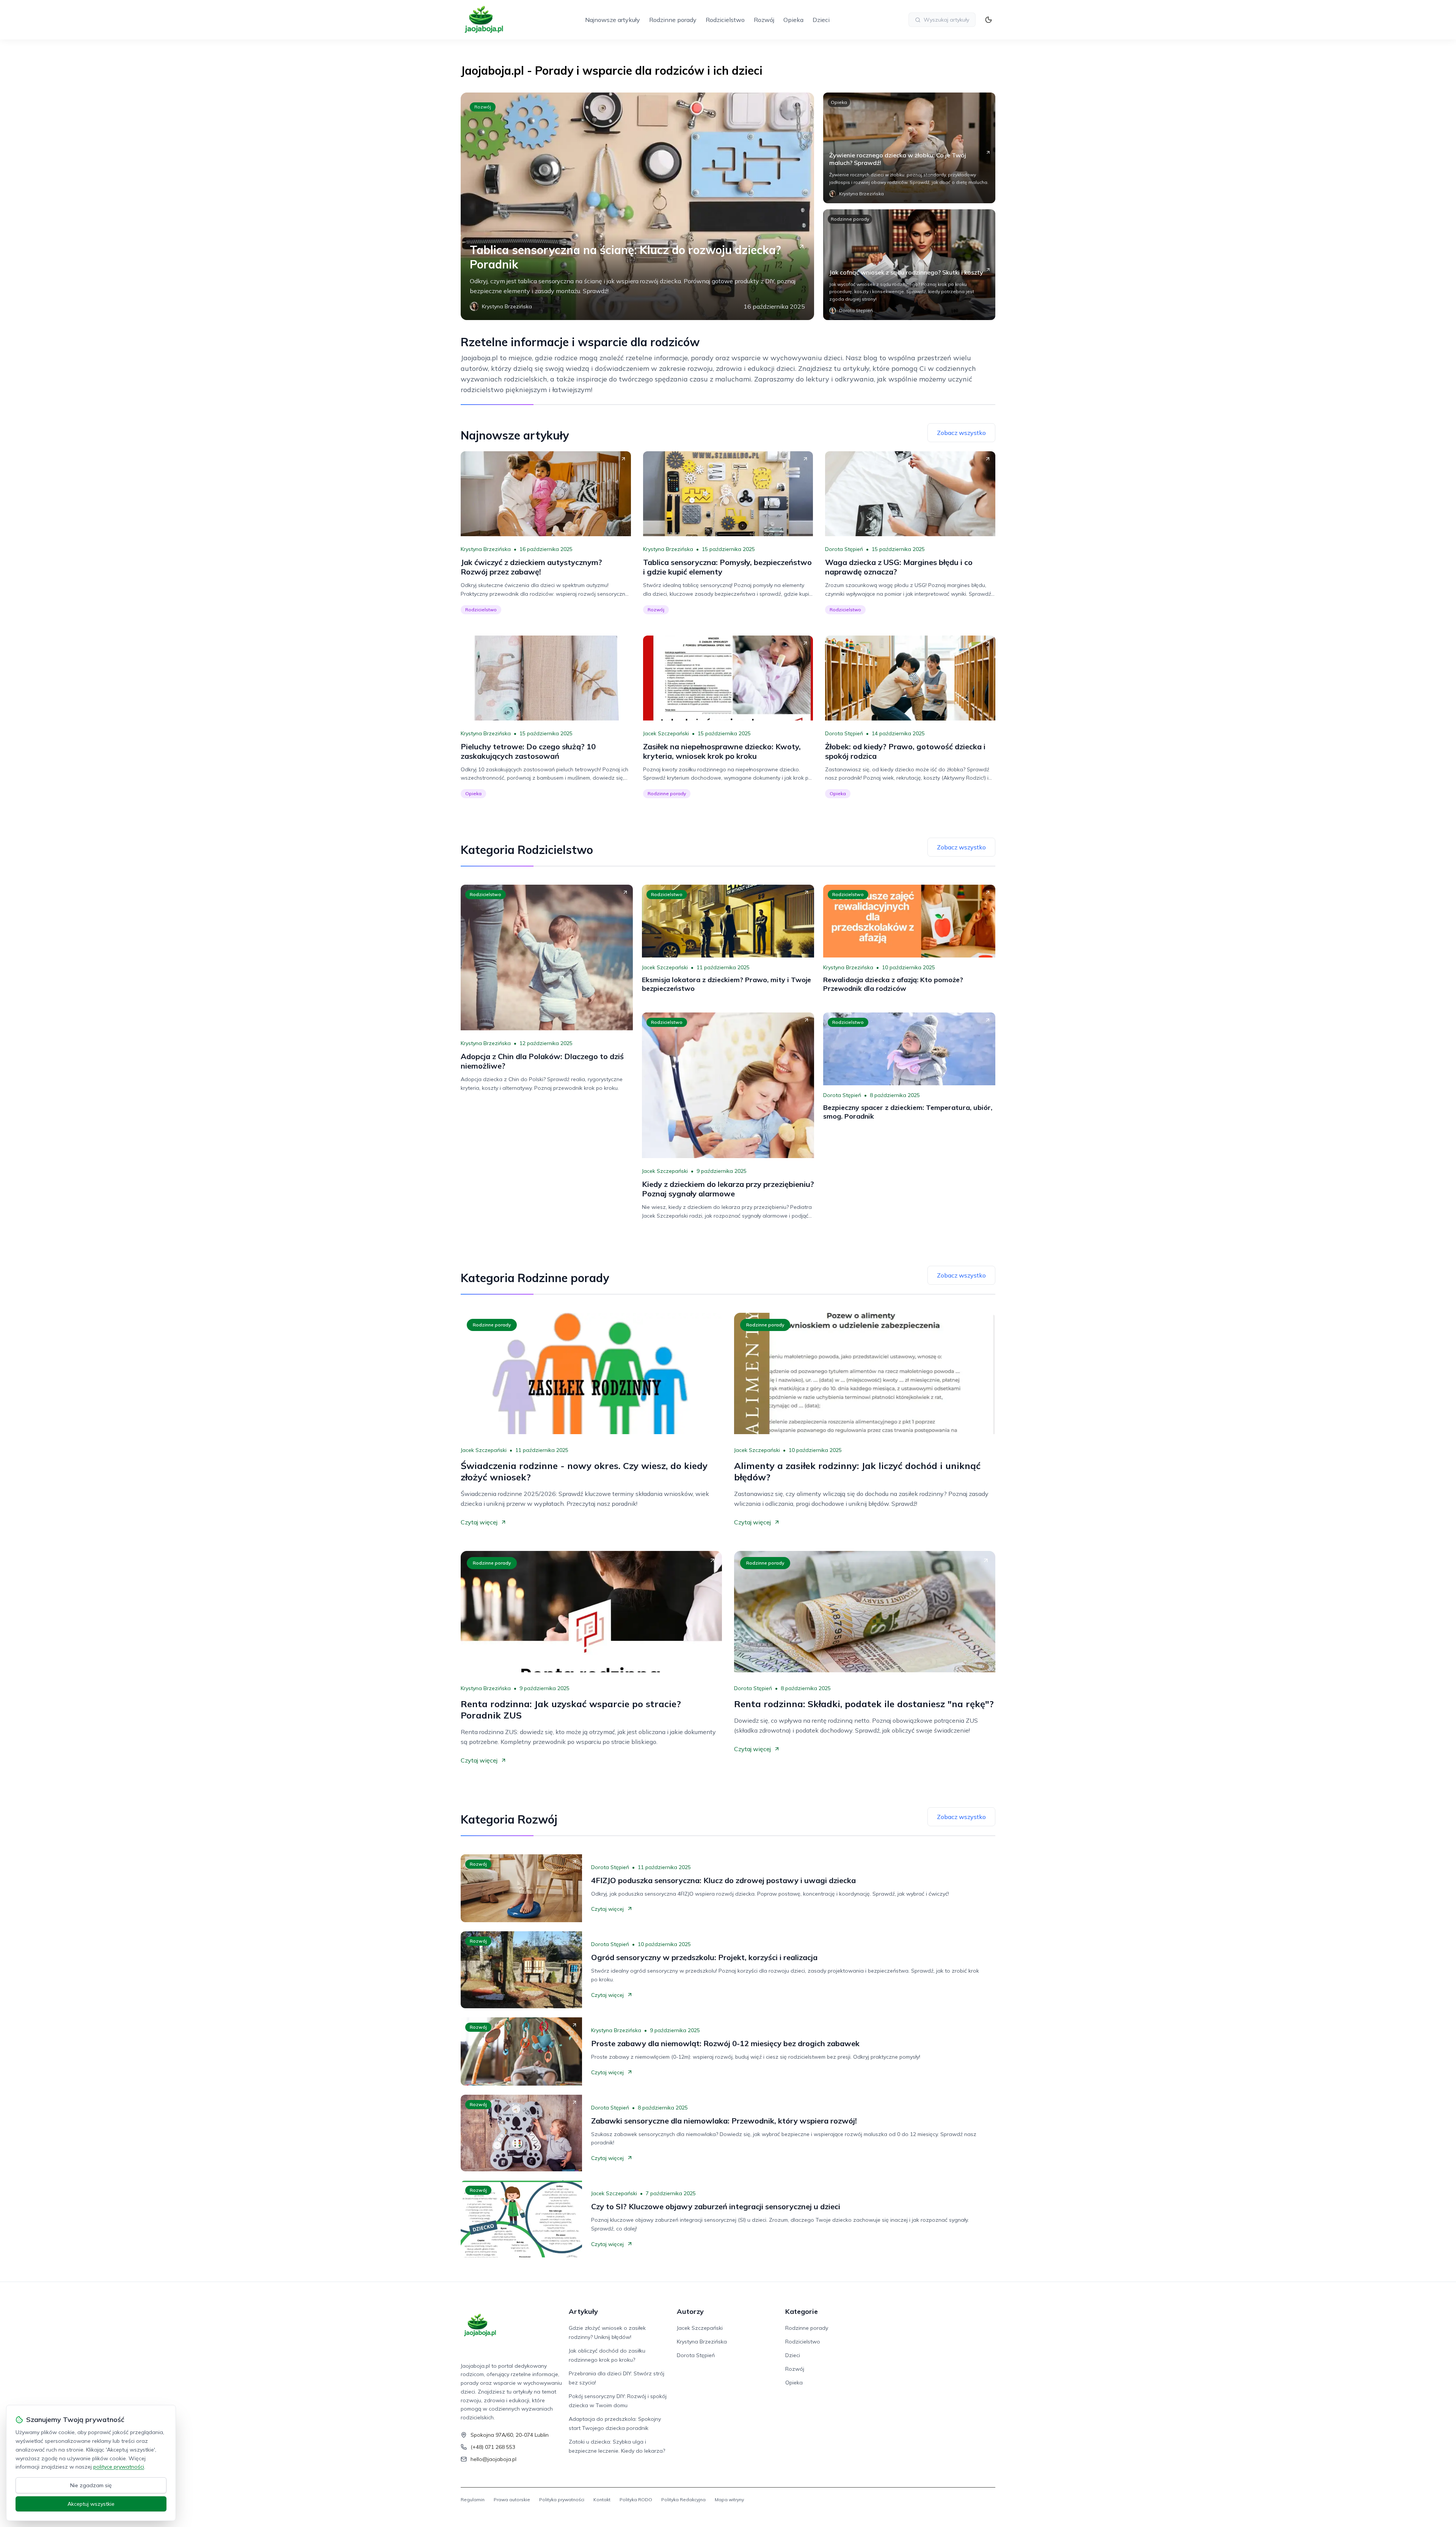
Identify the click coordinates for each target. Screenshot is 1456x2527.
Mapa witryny (729, 2500)
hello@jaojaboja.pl (493, 2459)
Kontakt (602, 2500)
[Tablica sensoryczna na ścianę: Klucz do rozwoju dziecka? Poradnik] (637, 206)
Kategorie (802, 2311)
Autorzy (690, 2311)
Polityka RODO (636, 2500)
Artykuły (583, 2311)
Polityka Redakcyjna (683, 2500)
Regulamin (473, 2500)
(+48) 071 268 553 (493, 2447)
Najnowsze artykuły (613, 20)
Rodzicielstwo (725, 20)
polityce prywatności (119, 2467)
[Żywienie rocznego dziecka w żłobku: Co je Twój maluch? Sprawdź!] (909, 148)
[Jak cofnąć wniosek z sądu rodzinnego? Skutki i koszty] (909, 265)
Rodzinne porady (673, 20)
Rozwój (764, 20)
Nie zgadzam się (91, 2485)
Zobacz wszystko (961, 433)
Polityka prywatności (562, 2500)
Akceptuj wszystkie (91, 2504)
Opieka (793, 20)
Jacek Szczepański (666, 733)
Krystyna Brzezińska (486, 549)
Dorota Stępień (844, 549)
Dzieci (821, 20)
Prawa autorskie (512, 2500)
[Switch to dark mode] (988, 20)
